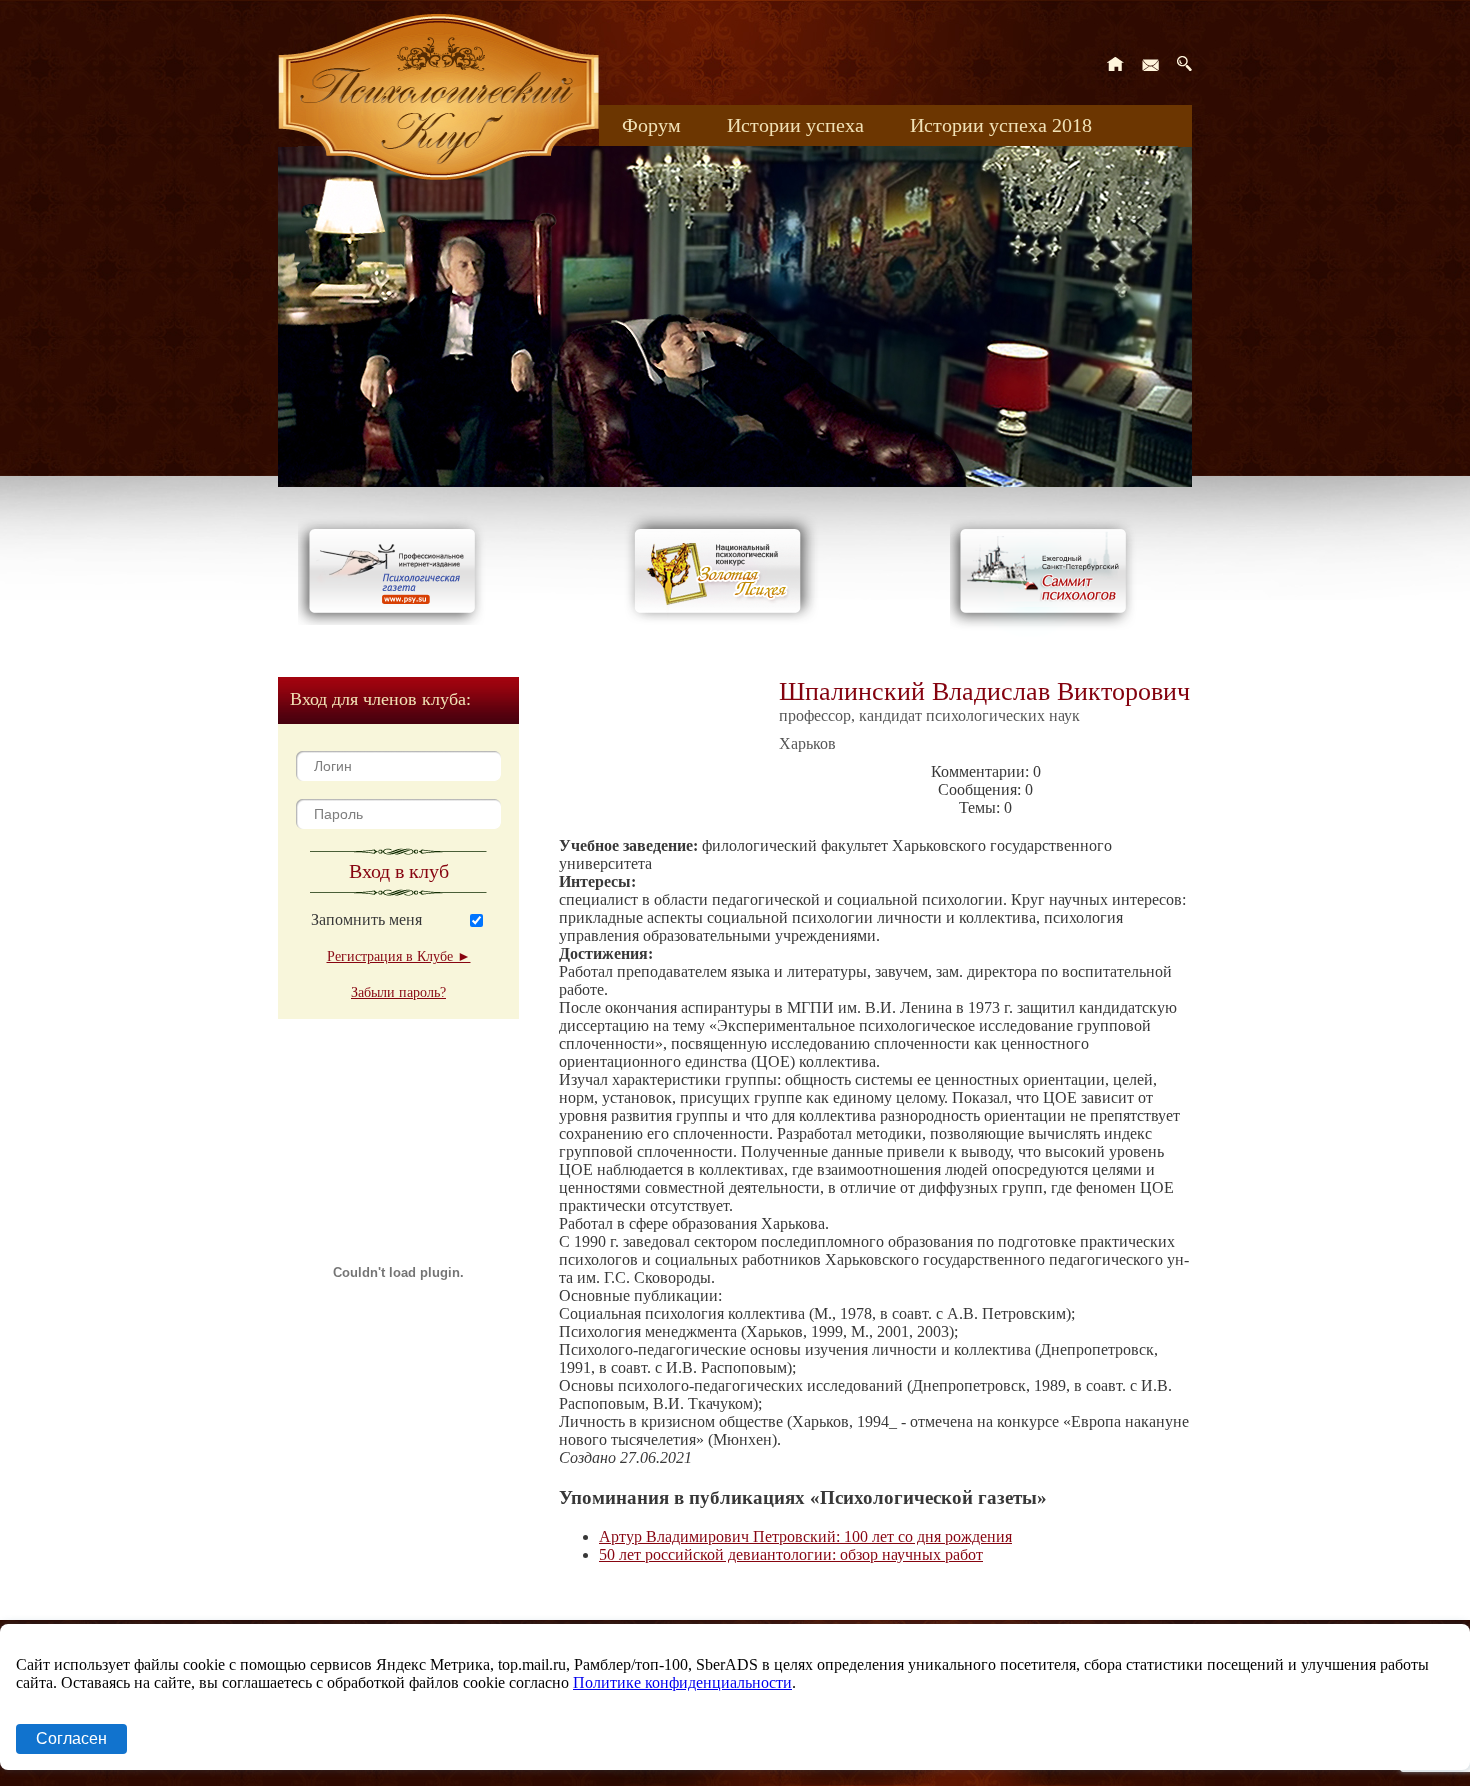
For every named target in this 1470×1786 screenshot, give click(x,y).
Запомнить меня (366, 919)
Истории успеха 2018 (1001, 125)
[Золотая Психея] (721, 619)
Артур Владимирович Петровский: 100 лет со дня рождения (805, 1536)
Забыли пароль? (398, 992)
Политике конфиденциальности (682, 1682)
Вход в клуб (399, 871)
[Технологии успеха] (1048, 631)
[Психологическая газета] (396, 619)
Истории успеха (795, 125)
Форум (651, 125)
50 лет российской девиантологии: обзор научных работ (791, 1554)
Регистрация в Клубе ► (399, 956)
